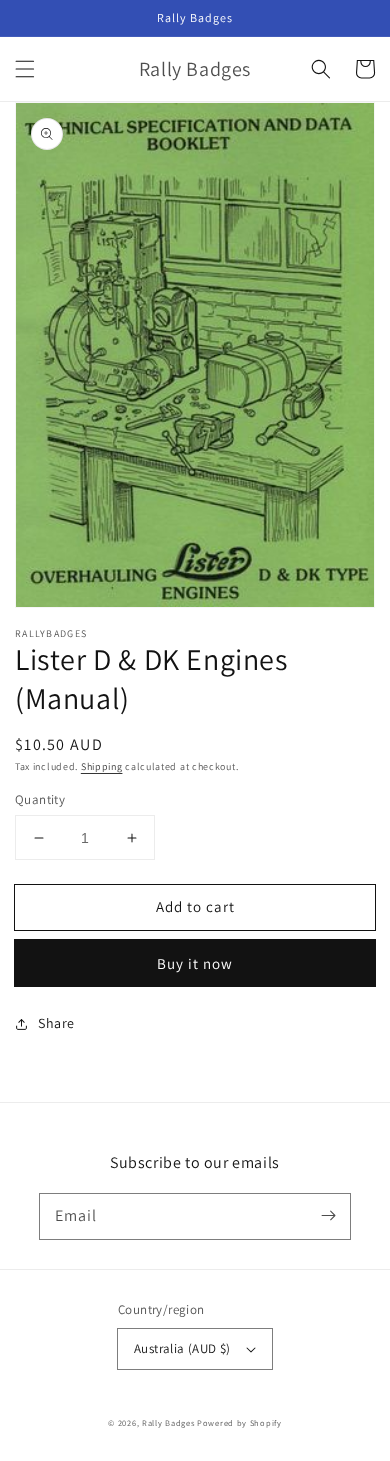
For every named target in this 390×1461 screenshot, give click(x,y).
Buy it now (195, 963)
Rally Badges (168, 1422)
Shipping (102, 766)
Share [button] (56, 1023)
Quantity (40, 799)
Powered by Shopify (239, 1422)
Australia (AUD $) (182, 1348)
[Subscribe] (328, 1216)
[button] (25, 69)
